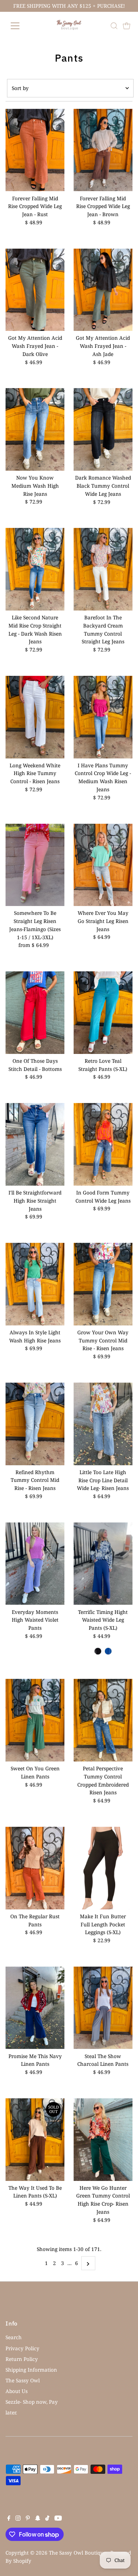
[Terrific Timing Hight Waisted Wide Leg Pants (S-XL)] (103, 1564)
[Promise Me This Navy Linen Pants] (35, 2008)
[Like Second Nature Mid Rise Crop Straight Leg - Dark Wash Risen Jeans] (35, 569)
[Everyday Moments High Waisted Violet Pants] (35, 1564)
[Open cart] (127, 26)
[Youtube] (58, 2519)
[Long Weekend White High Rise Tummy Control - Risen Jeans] (35, 717)
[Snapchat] (38, 2519)
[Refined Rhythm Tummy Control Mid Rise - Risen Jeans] (35, 1424)
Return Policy (22, 2359)
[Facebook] (9, 2519)
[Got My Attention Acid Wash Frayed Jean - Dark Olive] (35, 290)
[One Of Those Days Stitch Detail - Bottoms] (35, 1013)
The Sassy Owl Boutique (78, 2553)
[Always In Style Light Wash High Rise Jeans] (35, 1284)
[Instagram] (18, 2519)
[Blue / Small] (108, 1651)
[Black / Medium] (98, 1651)
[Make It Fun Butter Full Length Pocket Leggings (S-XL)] (103, 1868)
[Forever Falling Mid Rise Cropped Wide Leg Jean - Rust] (35, 150)
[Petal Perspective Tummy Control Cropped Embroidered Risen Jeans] (103, 1720)
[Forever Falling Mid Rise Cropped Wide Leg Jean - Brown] (103, 150)
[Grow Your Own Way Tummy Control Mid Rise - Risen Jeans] (103, 1284)
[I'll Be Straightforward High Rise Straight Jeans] (35, 1144)
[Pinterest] (28, 2519)
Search (14, 2337)
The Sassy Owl (23, 2380)
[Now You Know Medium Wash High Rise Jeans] (35, 429)
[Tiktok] (47, 2519)
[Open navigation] (21, 26)
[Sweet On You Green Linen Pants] (35, 1720)
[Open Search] (114, 26)
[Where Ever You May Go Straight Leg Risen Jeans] (103, 865)
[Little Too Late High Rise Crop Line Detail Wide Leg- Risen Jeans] (103, 1424)
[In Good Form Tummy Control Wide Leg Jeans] (103, 1144)
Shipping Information (31, 2370)
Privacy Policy (22, 2348)
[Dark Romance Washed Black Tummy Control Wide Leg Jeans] (103, 429)
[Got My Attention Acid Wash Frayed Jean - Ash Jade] (103, 290)
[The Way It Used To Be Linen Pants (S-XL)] (35, 2140)
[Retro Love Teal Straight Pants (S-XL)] (103, 1013)
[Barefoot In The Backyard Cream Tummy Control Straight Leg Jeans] (103, 569)
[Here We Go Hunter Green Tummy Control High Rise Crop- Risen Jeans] (103, 2140)
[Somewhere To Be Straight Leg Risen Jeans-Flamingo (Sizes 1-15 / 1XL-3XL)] (35, 865)
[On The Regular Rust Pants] (35, 1868)
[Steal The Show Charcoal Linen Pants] (103, 2008)
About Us (17, 2391)
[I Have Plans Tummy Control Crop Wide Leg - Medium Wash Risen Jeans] (103, 717)
